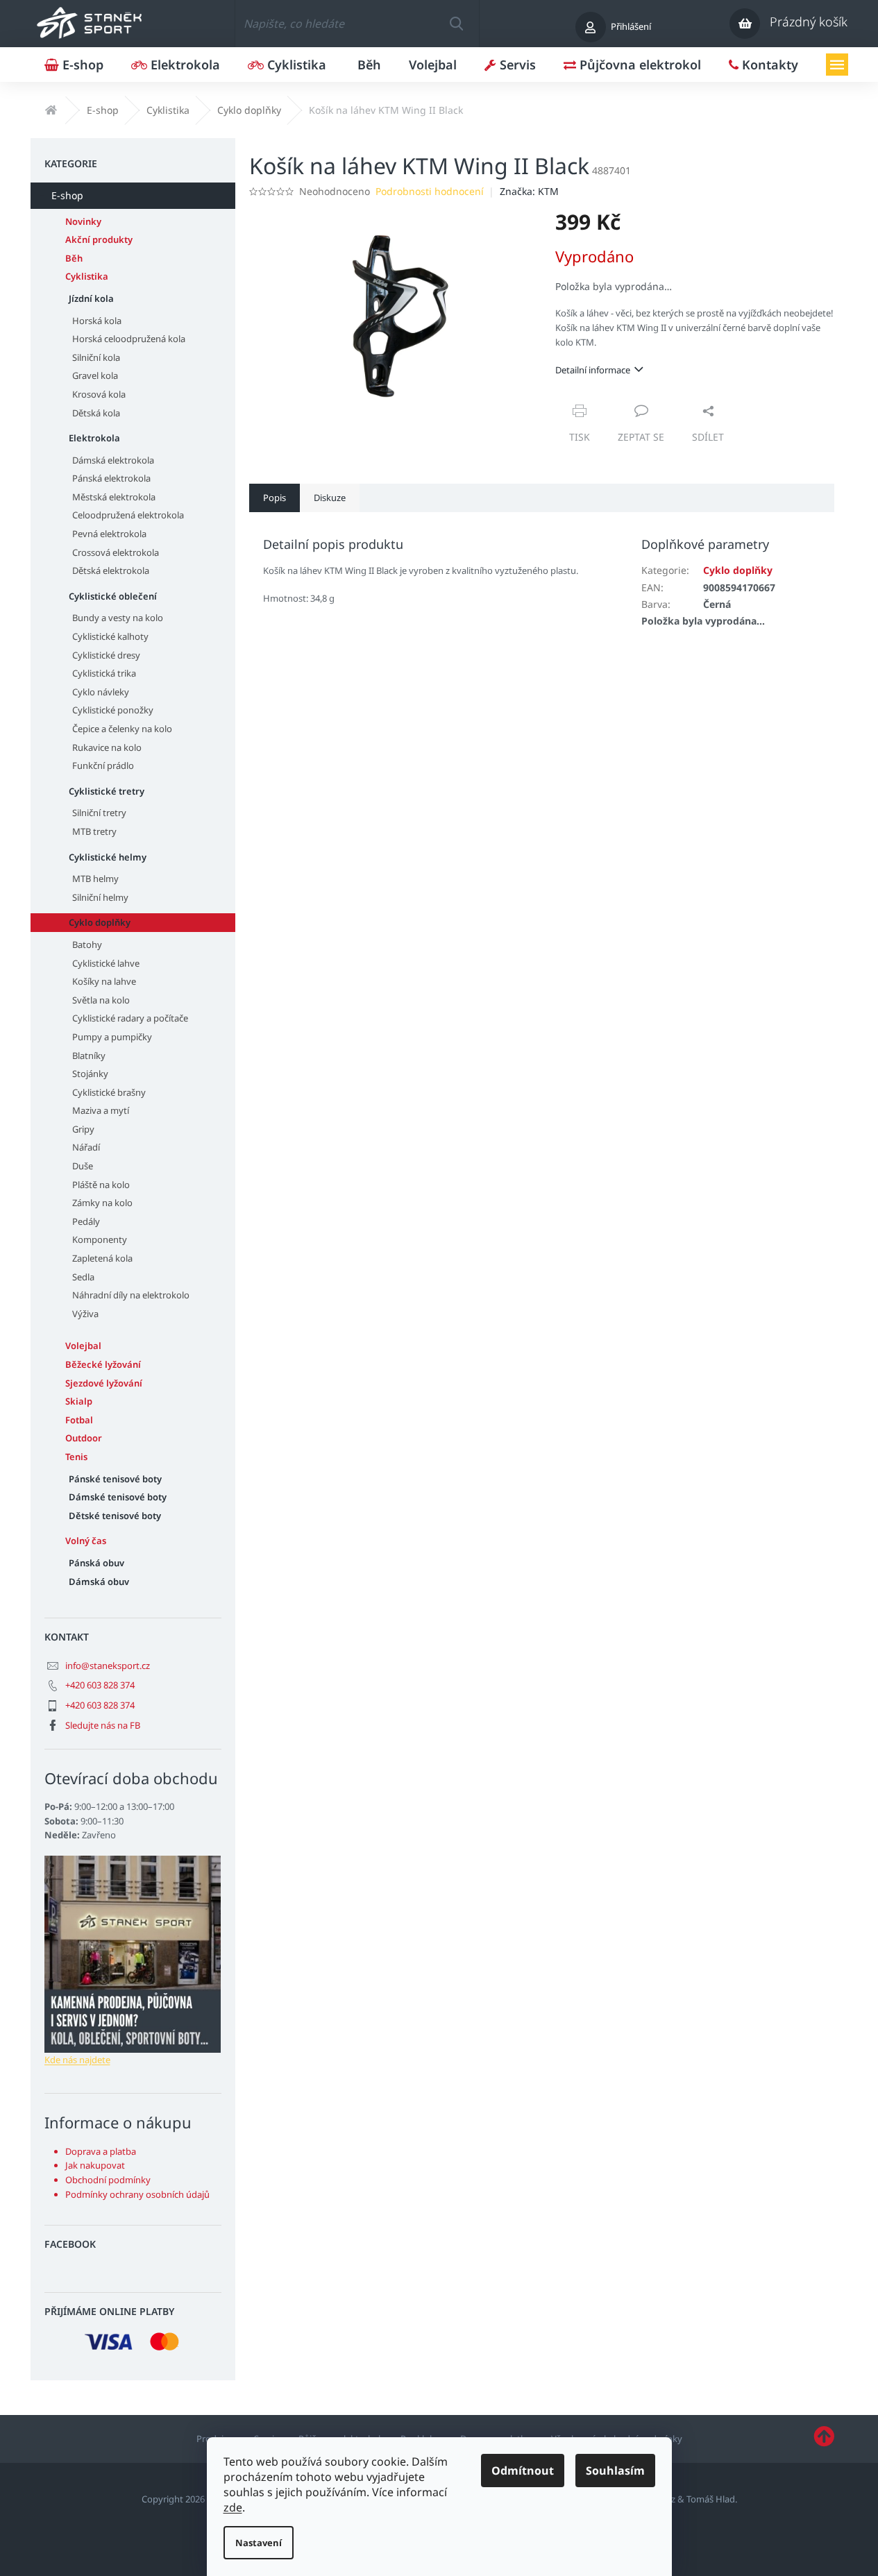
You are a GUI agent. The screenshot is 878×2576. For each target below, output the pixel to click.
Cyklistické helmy (108, 857)
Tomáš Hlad (711, 2499)
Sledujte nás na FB (103, 1725)
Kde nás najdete (77, 2060)
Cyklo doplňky (100, 922)
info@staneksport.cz (108, 1666)
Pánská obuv (96, 1563)
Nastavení (259, 2543)
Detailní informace (593, 370)
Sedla (83, 1277)
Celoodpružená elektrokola (128, 515)
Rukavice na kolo (107, 747)
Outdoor (84, 1438)
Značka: (529, 191)
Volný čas (86, 1541)
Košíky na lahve (104, 981)
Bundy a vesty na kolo (118, 618)
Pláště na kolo (101, 1185)
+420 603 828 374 (100, 1685)
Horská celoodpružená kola (129, 339)
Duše (83, 1166)
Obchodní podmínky (108, 2180)
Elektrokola (94, 438)
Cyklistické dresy (106, 655)
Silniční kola (96, 357)
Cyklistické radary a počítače (130, 1018)
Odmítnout (523, 2471)
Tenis (76, 1457)
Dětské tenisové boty (115, 1516)
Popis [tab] (275, 498)
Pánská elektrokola (111, 478)
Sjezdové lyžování (104, 1383)
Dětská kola (96, 413)
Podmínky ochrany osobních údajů (137, 2194)
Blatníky (89, 1056)
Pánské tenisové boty (115, 1479)
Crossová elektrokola (116, 552)
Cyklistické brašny (109, 1092)
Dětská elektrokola (111, 570)
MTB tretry (94, 831)
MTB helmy (95, 879)
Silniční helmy (100, 897)
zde (233, 2507)
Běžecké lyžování (103, 1364)
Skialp (79, 1401)
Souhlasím (615, 2471)
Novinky (83, 221)
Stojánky (90, 1074)
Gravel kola (95, 375)
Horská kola (97, 321)
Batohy (87, 944)
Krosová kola (99, 394)
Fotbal (79, 1420)
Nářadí (86, 1147)
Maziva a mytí (101, 1110)
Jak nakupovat (95, 2165)
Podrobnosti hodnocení (430, 191)
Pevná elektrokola (109, 534)
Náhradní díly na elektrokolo (131, 1295)
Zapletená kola (102, 1258)
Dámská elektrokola (113, 460)
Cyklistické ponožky (113, 710)
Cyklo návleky (101, 692)
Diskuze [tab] (330, 498)
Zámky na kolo (102, 1203)
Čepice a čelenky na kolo (122, 729)
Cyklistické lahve (106, 963)
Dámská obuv (99, 1582)
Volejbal (83, 1346)
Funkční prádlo (103, 765)
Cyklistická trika (104, 673)
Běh (74, 258)
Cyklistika (87, 276)
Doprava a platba (101, 2151)
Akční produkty (99, 239)
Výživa (85, 1314)
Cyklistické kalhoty (110, 636)
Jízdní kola (91, 298)
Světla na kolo (101, 1000)
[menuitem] (74, 65)
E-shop (67, 195)
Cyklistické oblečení (113, 596)
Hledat (456, 24)
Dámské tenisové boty (118, 1497)
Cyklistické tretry (107, 791)
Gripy (83, 1129)
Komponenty (100, 1239)
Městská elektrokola (114, 497)
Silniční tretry (99, 813)
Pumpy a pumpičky (112, 1037)
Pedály (86, 1221)
